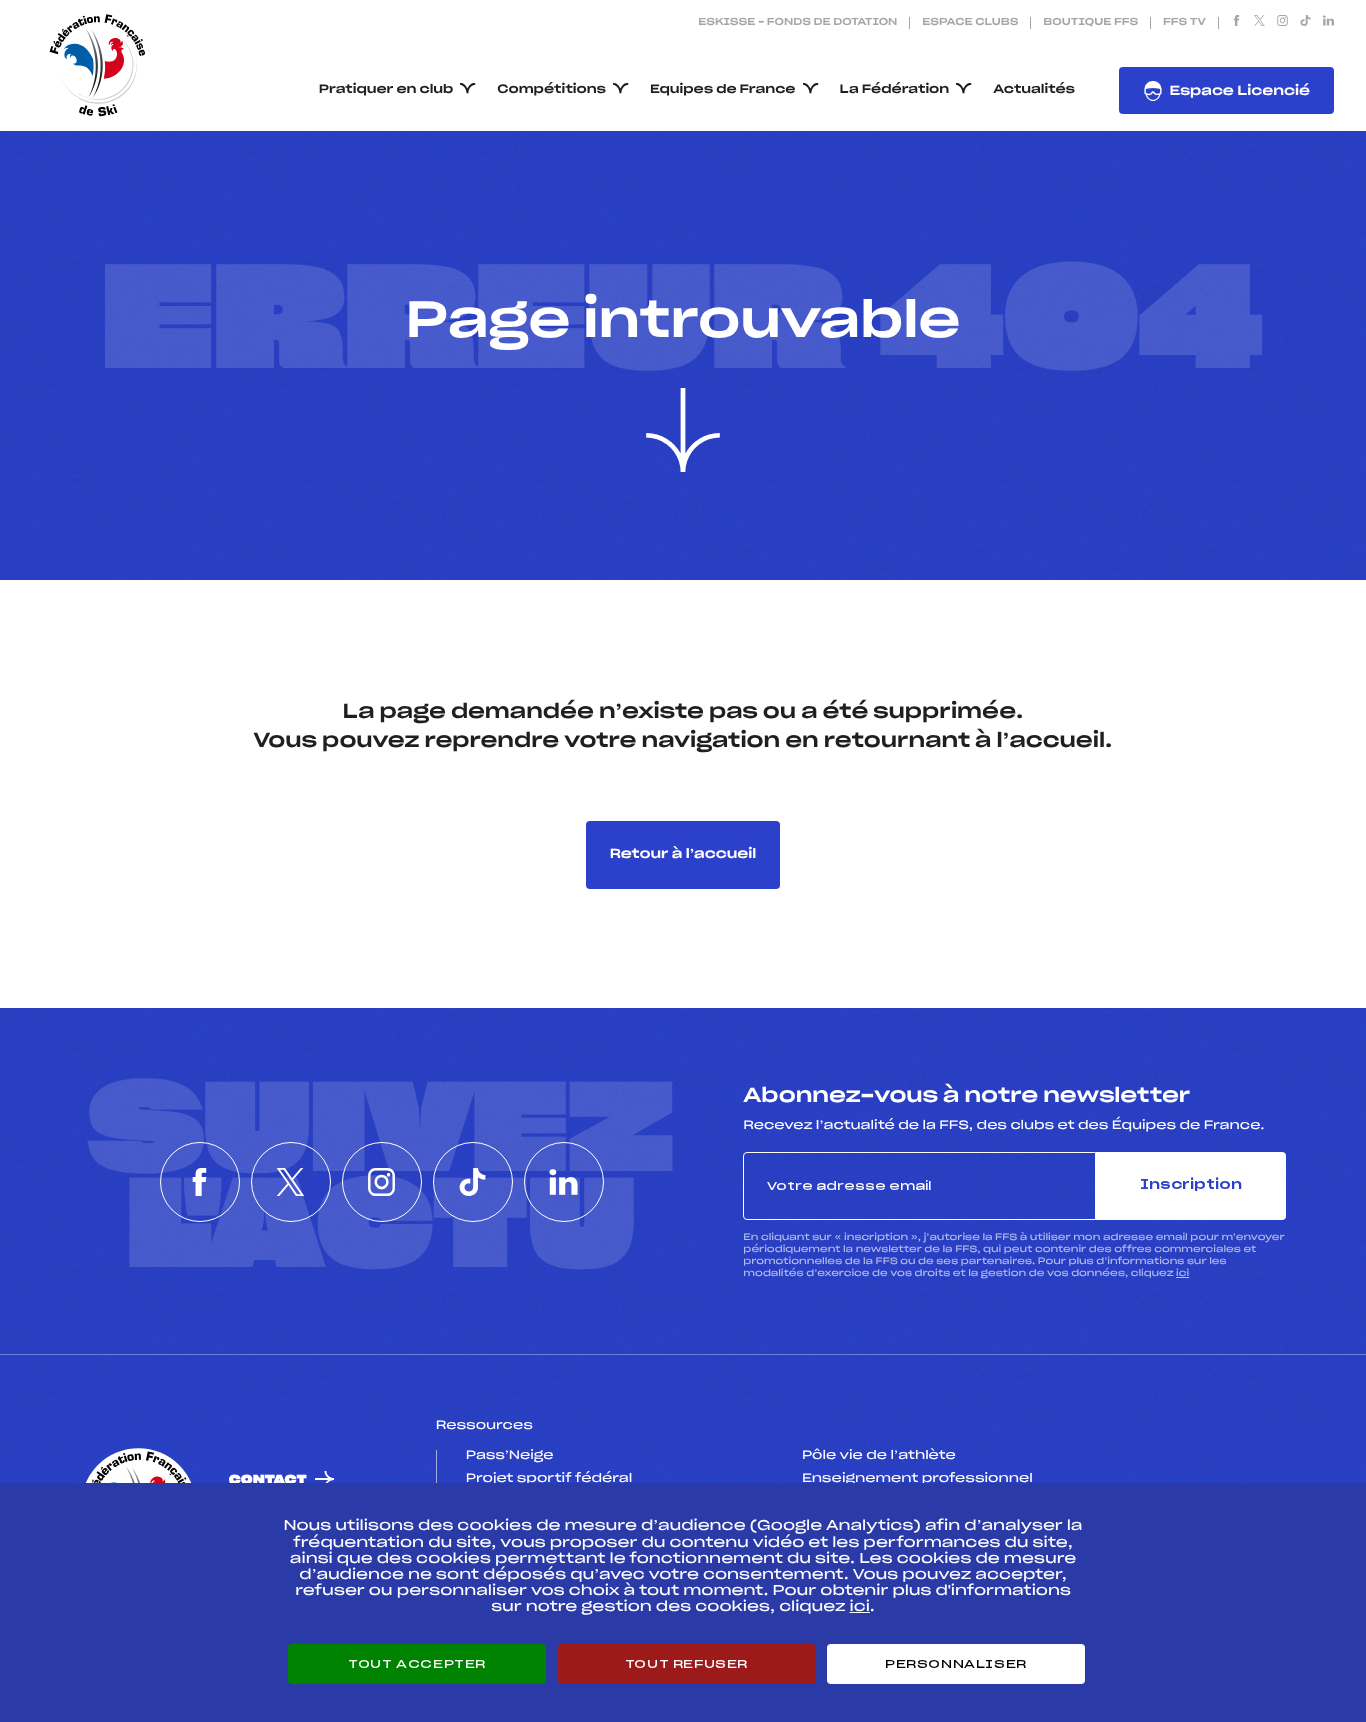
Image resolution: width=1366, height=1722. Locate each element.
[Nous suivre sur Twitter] (1259, 23)
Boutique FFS (1090, 23)
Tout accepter (417, 1664)
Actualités (1034, 90)
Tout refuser (686, 1664)
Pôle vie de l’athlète (879, 1456)
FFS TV (1184, 23)
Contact (268, 1480)
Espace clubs (970, 23)
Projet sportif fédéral (549, 1479)
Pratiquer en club (386, 90)
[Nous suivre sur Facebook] (1236, 23)
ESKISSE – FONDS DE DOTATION (797, 23)
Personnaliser (956, 1664)
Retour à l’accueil (683, 854)
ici (1182, 1273)
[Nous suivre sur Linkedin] (1328, 23)
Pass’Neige (510, 1456)
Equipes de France (723, 90)
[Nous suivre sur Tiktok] (1305, 23)
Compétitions (551, 90)
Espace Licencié (1239, 91)
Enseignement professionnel (917, 1479)
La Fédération (895, 90)
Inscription (1191, 1185)
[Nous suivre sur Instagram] (1282, 23)
